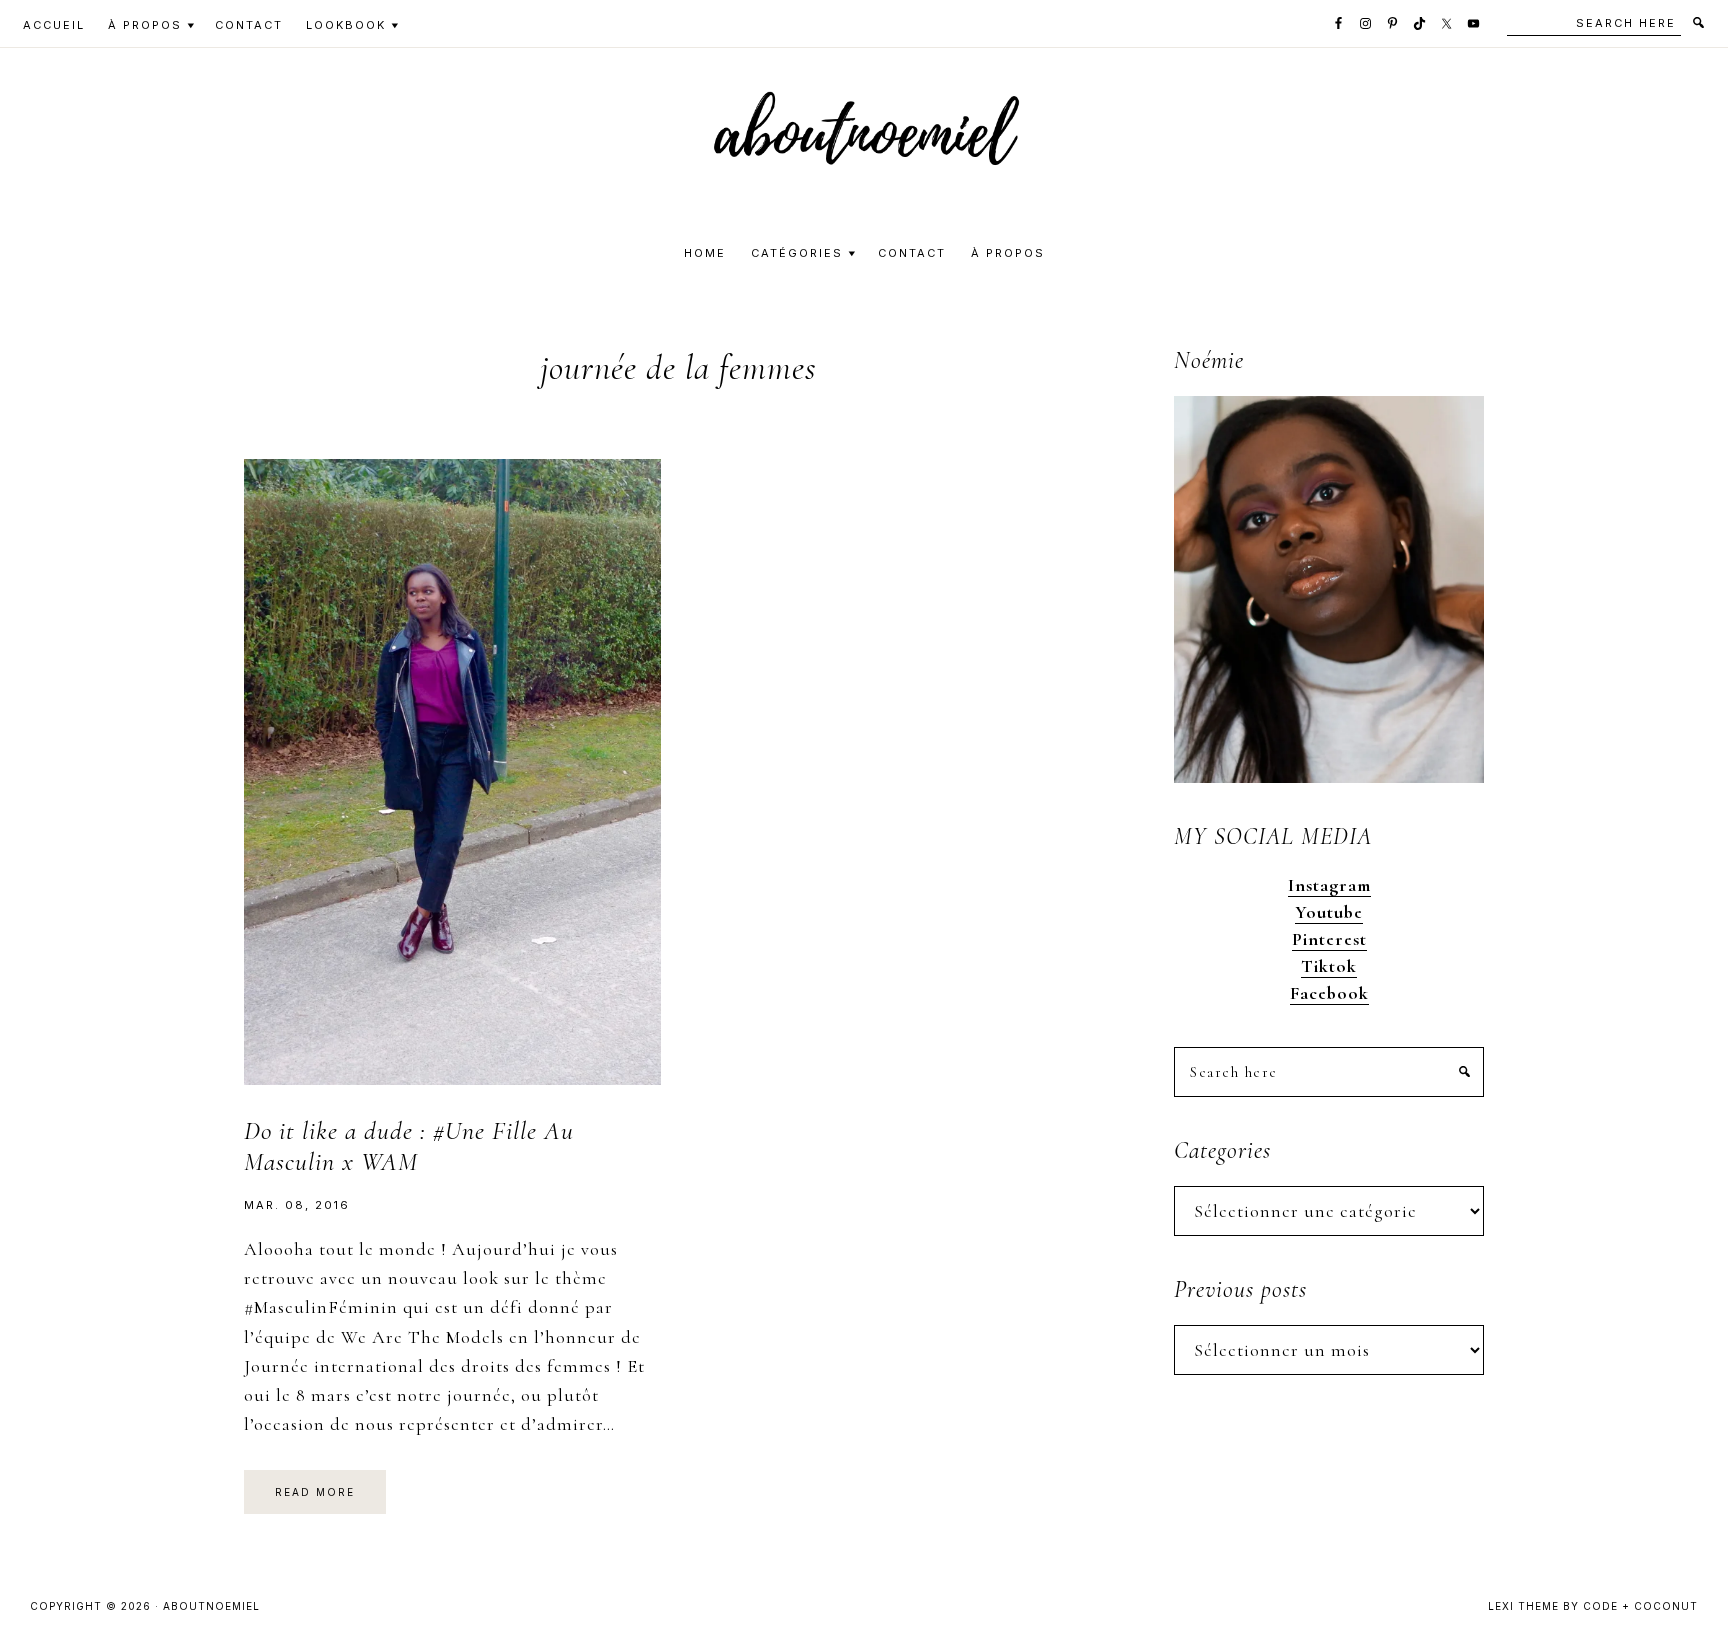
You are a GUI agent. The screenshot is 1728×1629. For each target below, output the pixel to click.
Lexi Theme (1523, 1606)
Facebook (1329, 993)
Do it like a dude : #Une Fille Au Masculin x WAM (409, 1146)
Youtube (1329, 912)
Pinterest (1329, 939)
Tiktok (1329, 966)
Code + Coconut (1640, 1606)
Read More (315, 1492)
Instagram (1329, 885)
